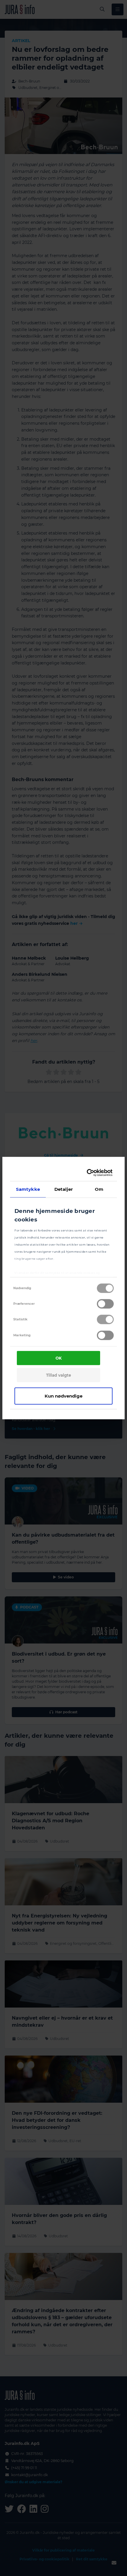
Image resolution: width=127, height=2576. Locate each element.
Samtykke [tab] (28, 1189)
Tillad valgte (58, 1375)
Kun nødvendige (63, 1396)
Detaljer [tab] (64, 1189)
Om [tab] (99, 1189)
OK (59, 1358)
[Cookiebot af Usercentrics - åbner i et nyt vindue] (87, 1173)
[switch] (105, 1304)
